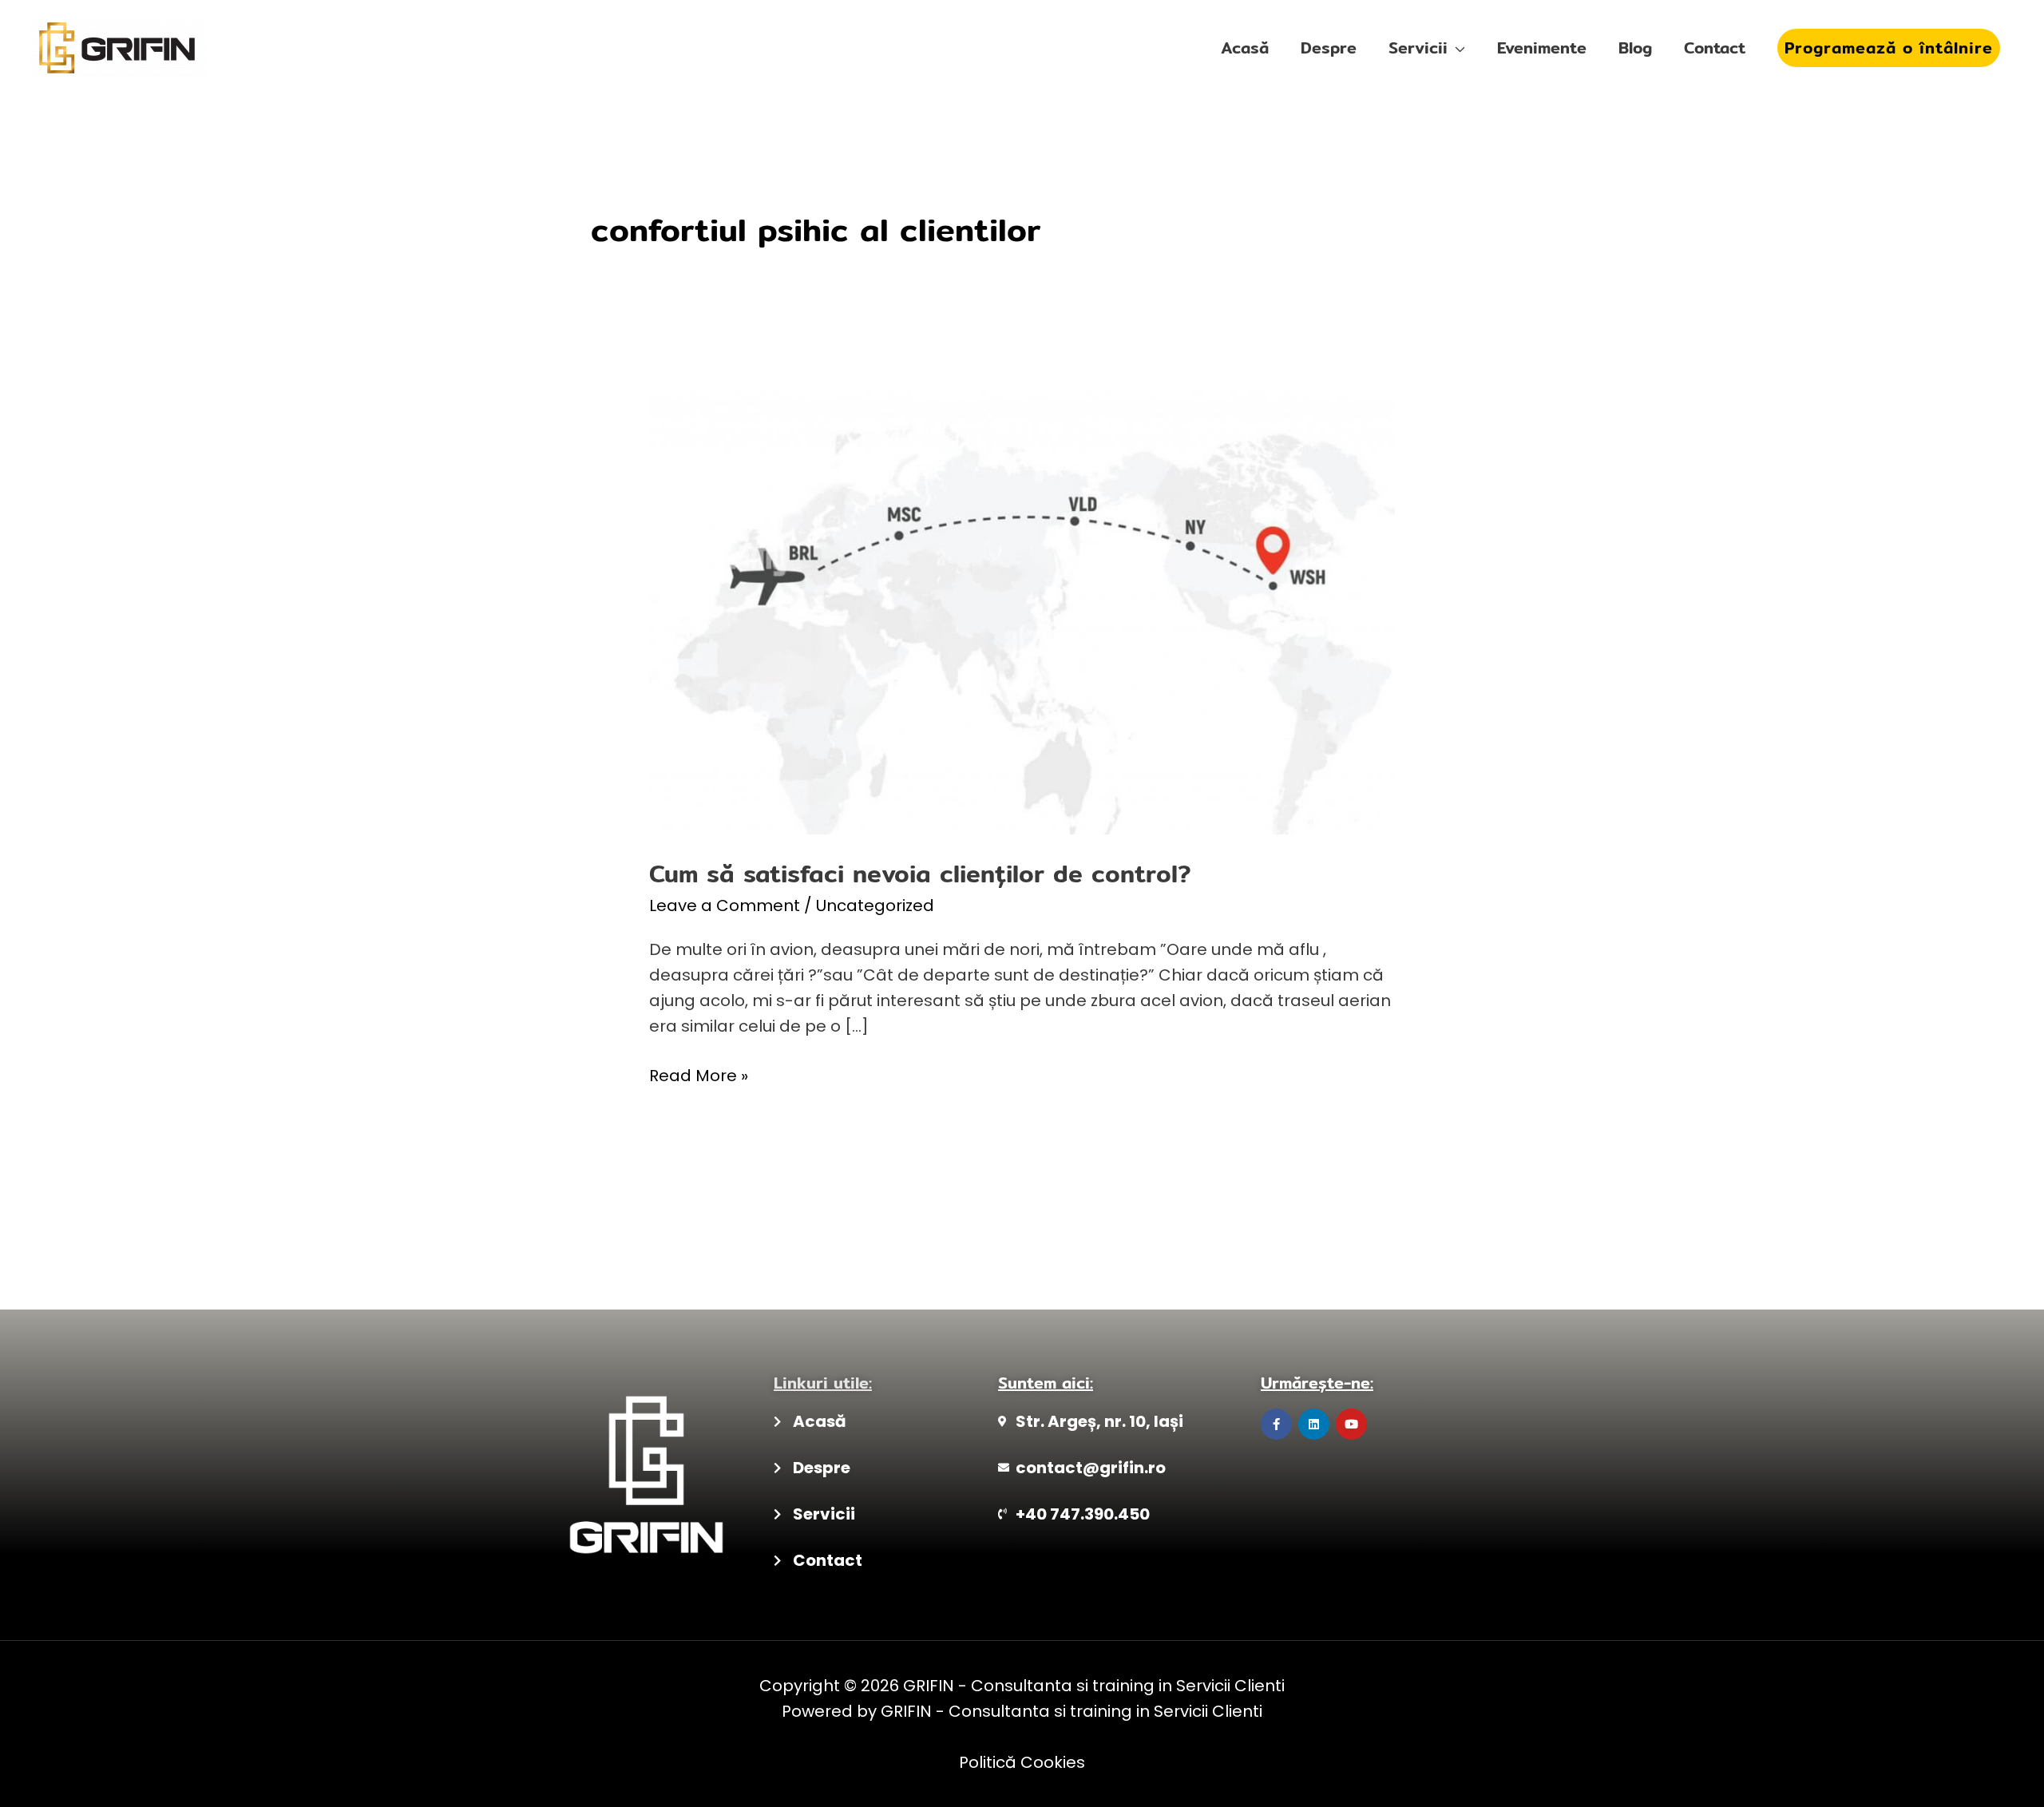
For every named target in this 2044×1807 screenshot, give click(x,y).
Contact (1715, 48)
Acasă (1245, 48)
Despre (1329, 48)
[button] (1889, 48)
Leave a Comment (725, 905)
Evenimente (1542, 48)
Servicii (1418, 48)
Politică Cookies (1022, 1762)
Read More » (699, 1075)
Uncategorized (875, 905)
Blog (1635, 48)
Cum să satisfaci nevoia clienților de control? (920, 874)
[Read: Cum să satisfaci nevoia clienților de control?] (1022, 611)
